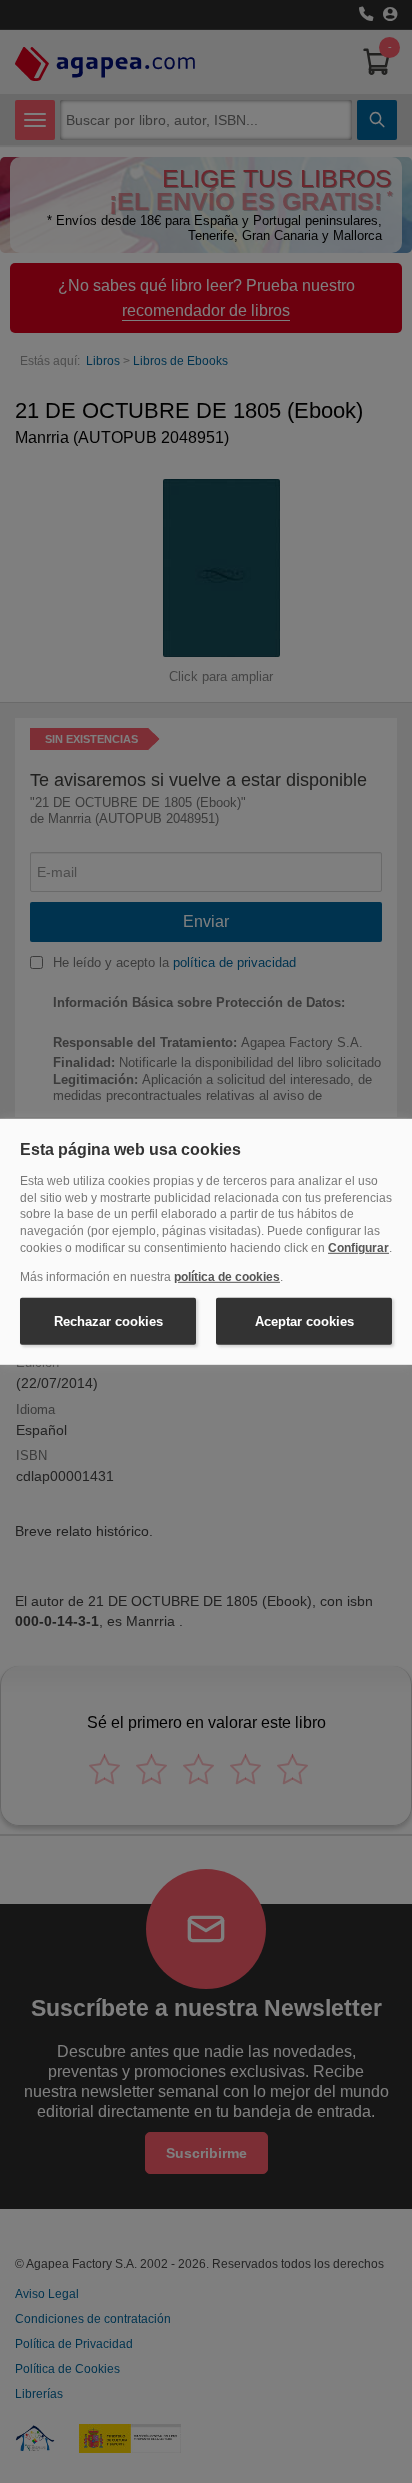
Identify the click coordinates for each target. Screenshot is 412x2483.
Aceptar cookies (304, 1320)
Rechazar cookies (108, 1320)
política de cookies (227, 1277)
